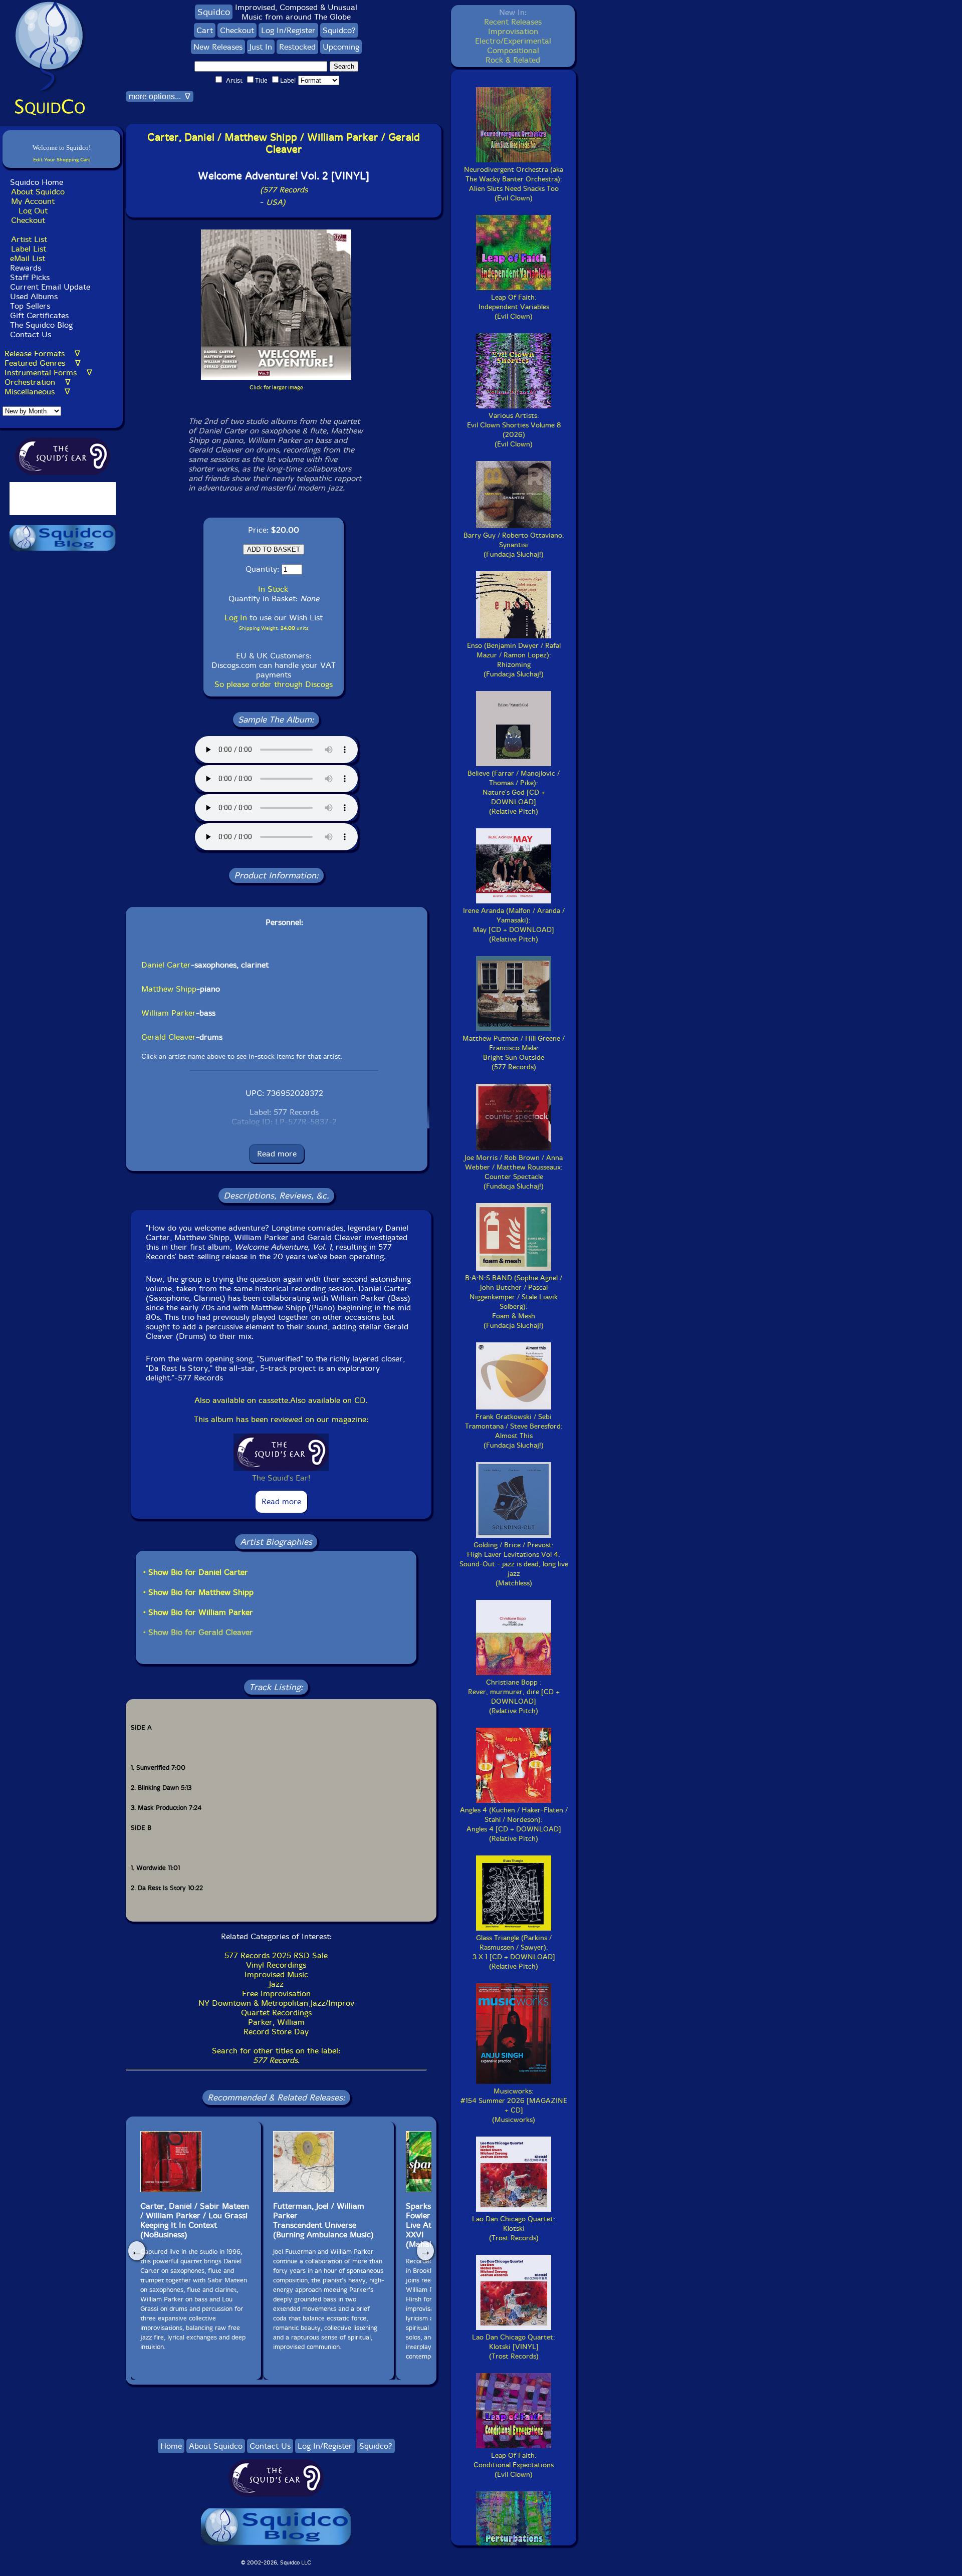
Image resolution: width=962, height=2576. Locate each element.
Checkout (28, 220)
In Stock (273, 589)
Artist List (29, 239)
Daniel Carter (166, 965)
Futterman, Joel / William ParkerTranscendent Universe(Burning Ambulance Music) (323, 2220)
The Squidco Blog (41, 325)
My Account (33, 201)
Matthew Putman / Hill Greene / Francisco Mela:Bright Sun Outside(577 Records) (514, 1053)
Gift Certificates (39, 315)
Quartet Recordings (276, 2013)
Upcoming (341, 47)
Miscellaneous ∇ (37, 392)
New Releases (218, 47)
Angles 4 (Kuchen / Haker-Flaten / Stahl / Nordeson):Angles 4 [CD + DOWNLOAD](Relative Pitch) (514, 1824)
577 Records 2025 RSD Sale (276, 1955)
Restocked (297, 47)
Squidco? (339, 30)
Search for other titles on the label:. (276, 2055)
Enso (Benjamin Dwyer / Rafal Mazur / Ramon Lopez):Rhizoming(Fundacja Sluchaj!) (514, 660)
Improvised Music (276, 1974)
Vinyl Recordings (276, 1965)
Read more (277, 1154)
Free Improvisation (276, 1994)
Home (171, 2446)
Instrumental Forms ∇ (48, 373)
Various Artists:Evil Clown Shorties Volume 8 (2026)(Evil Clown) (514, 430)
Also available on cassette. (242, 1400)
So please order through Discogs (274, 684)
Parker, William (276, 2022)
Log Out (33, 211)
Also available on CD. (329, 1400)
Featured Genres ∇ (43, 363)
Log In (236, 618)
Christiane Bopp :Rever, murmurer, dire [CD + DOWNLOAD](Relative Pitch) (514, 1697)
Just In (261, 47)
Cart (205, 30)
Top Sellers (30, 306)
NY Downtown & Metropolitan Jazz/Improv (276, 2003)
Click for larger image (276, 388)
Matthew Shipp (169, 989)
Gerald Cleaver (169, 1037)
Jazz (276, 1984)
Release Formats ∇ (42, 354)
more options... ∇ (160, 96)
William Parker (169, 1013)
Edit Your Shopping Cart (62, 160)
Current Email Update (49, 287)
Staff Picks (30, 277)
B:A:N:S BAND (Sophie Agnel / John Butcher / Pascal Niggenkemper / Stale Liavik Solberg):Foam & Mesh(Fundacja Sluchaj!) (514, 1302)
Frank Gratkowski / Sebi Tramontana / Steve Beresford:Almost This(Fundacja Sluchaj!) (514, 1431)
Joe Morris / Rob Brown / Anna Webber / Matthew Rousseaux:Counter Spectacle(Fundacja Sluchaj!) (514, 1172)
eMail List (28, 258)
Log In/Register (288, 30)
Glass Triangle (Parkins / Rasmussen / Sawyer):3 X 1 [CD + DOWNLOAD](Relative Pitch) (514, 1952)
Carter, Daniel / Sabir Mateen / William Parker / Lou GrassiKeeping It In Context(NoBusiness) (195, 2220)
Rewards (26, 268)
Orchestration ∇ (38, 382)
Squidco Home (37, 182)
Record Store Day (276, 2032)
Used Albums (34, 296)
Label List (29, 249)
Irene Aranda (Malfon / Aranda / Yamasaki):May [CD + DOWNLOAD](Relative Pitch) (514, 925)
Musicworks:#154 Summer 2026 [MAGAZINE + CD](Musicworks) (514, 2105)
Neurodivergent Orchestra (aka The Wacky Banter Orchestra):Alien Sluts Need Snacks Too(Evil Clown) (514, 184)
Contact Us (29, 334)
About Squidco (38, 192)
